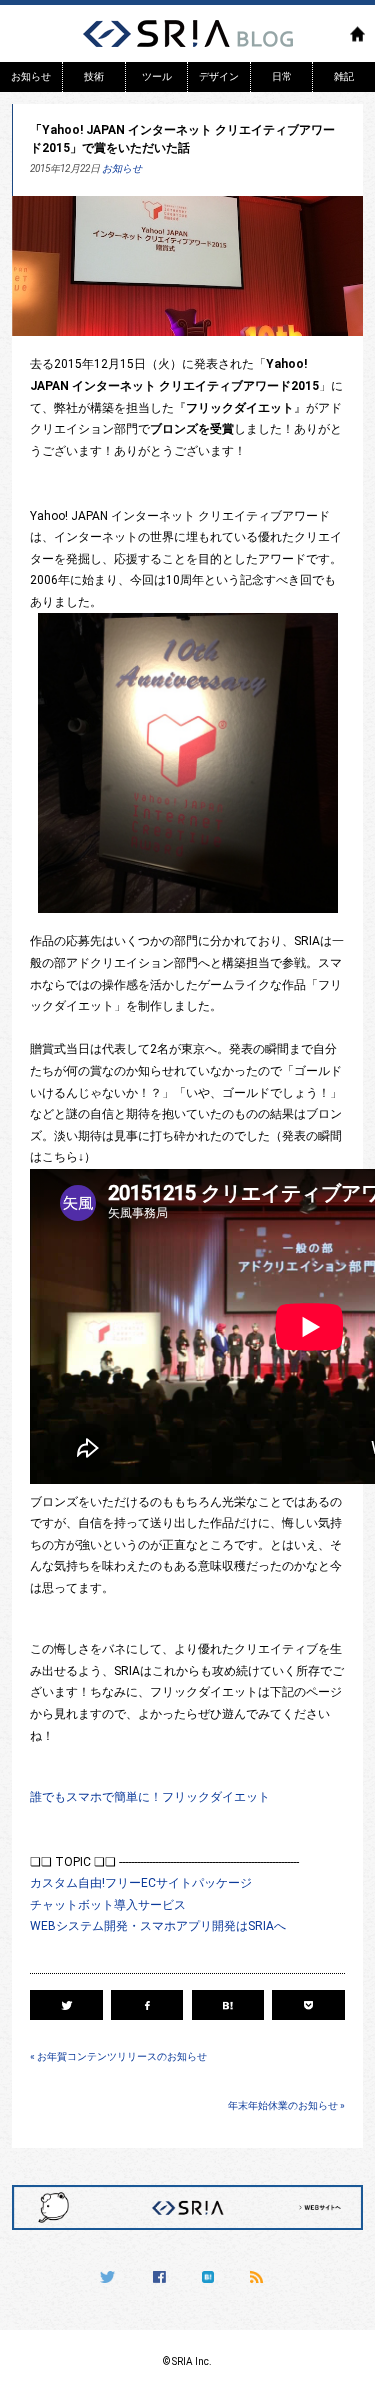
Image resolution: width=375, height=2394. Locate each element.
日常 (282, 77)
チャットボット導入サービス (108, 1905)
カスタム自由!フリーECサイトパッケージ (141, 1883)
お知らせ (31, 77)
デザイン (219, 77)
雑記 (344, 77)
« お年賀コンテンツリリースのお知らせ (118, 2056)
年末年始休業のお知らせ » (286, 2105)
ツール (157, 77)
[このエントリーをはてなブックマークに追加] (228, 2005)
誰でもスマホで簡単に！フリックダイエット (150, 1797)
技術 (94, 77)
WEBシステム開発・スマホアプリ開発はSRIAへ (158, 1926)
